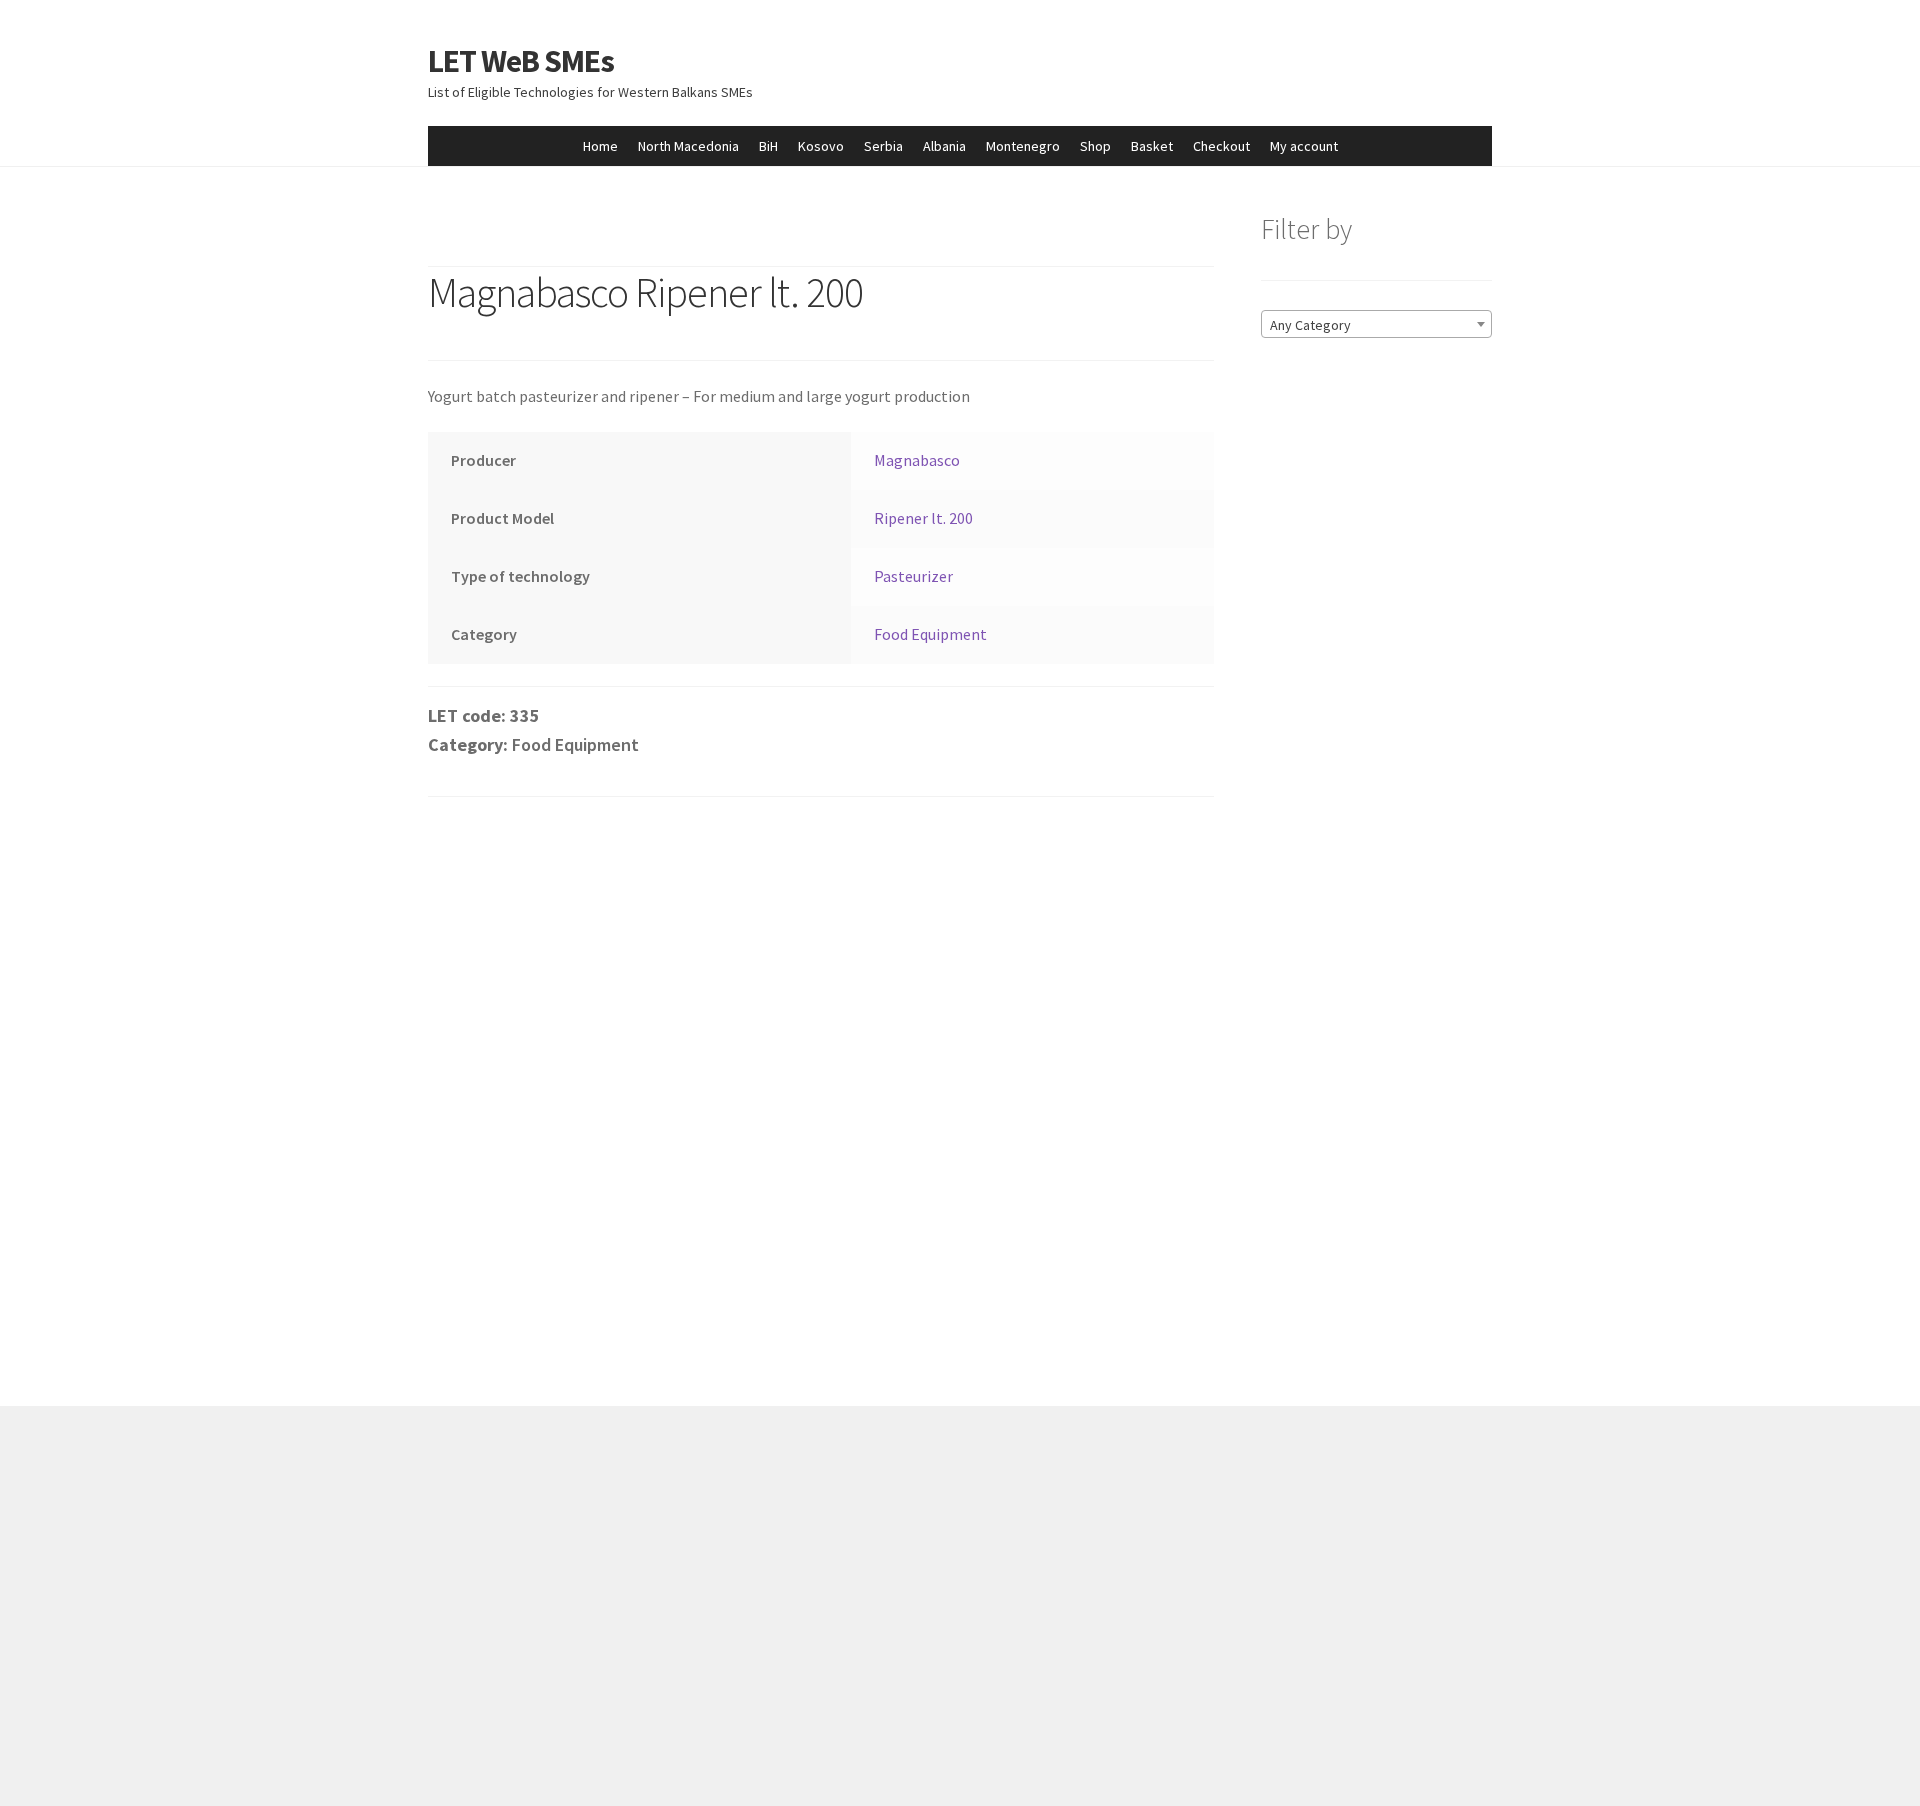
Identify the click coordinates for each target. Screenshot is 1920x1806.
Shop (1095, 146)
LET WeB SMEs (521, 61)
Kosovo (821, 146)
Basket (1152, 146)
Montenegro (1023, 146)
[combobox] (1376, 324)
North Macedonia (688, 146)
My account (1304, 146)
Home (600, 146)
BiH (768, 146)
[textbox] (1376, 325)
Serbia (883, 146)
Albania (944, 146)
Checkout (1221, 146)
